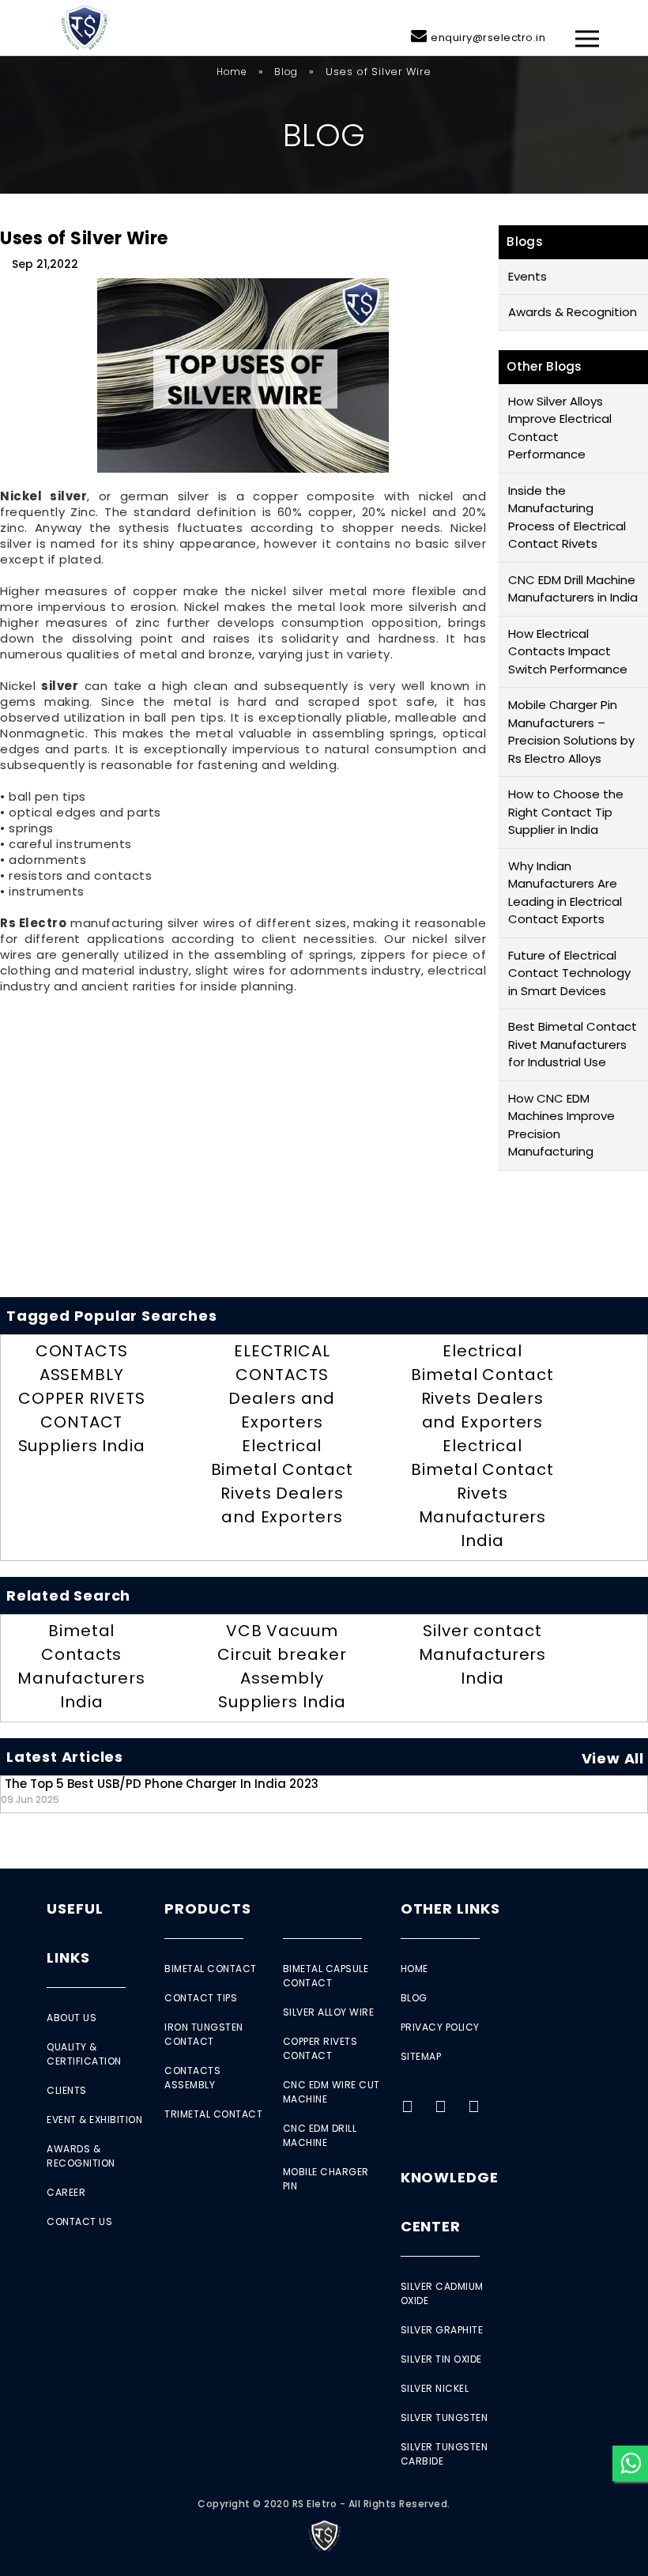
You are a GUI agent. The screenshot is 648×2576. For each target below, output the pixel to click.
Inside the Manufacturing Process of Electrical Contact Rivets (567, 517)
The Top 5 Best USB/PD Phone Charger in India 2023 (160, 1791)
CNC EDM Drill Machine (320, 2135)
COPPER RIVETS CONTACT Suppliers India (82, 1422)
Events (527, 276)
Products (207, 1908)
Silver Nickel (435, 2388)
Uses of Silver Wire (84, 238)
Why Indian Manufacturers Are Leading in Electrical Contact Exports (565, 893)
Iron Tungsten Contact (204, 2034)
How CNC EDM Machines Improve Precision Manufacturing (561, 1125)
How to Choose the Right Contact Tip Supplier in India (566, 812)
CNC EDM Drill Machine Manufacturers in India (573, 589)
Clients (67, 2090)
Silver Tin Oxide (441, 2359)
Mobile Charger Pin (326, 2179)
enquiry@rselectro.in (488, 38)
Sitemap (421, 2056)
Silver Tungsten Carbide (445, 2454)
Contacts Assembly (192, 2078)
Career (66, 2192)
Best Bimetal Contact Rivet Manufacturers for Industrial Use (573, 1044)
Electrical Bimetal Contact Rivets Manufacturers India (482, 1493)
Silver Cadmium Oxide (442, 2293)
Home (232, 72)
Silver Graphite (442, 2330)
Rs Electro (33, 923)
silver (60, 686)
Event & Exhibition (94, 2120)
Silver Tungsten (445, 2418)
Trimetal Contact (213, 2114)
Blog (286, 72)
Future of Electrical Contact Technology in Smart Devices (569, 973)
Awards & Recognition (573, 312)
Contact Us (79, 2221)
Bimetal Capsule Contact (326, 1976)
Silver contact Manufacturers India (483, 1654)
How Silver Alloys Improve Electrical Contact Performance (560, 428)
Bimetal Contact (211, 1969)
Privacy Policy (440, 2027)
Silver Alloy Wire (329, 2012)
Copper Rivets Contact (320, 2048)
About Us (72, 2018)
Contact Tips (201, 1998)
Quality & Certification (84, 2054)
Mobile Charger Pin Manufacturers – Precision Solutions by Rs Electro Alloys (571, 732)
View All (613, 1758)
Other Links (450, 1908)
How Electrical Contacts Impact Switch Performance (568, 651)
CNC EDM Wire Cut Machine (332, 2092)
